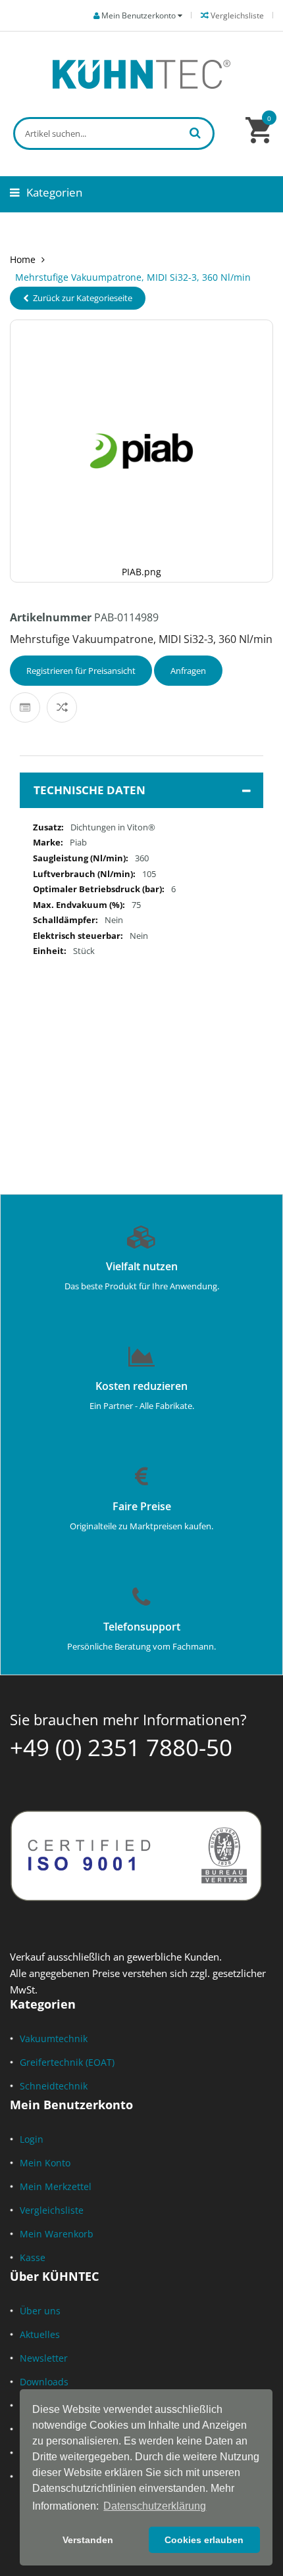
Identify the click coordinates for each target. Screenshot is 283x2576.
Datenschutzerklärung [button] (155, 2506)
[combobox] (114, 133)
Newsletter (44, 2358)
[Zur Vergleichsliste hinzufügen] (62, 707)
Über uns (40, 2311)
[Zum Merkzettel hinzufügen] (25, 707)
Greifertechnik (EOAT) (67, 2062)
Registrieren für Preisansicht (81, 671)
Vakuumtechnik (54, 2039)
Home (23, 259)
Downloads (44, 2382)
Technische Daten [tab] (90, 790)
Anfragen (188, 671)
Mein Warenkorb (57, 2234)
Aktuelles (40, 2334)
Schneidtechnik (54, 2086)
